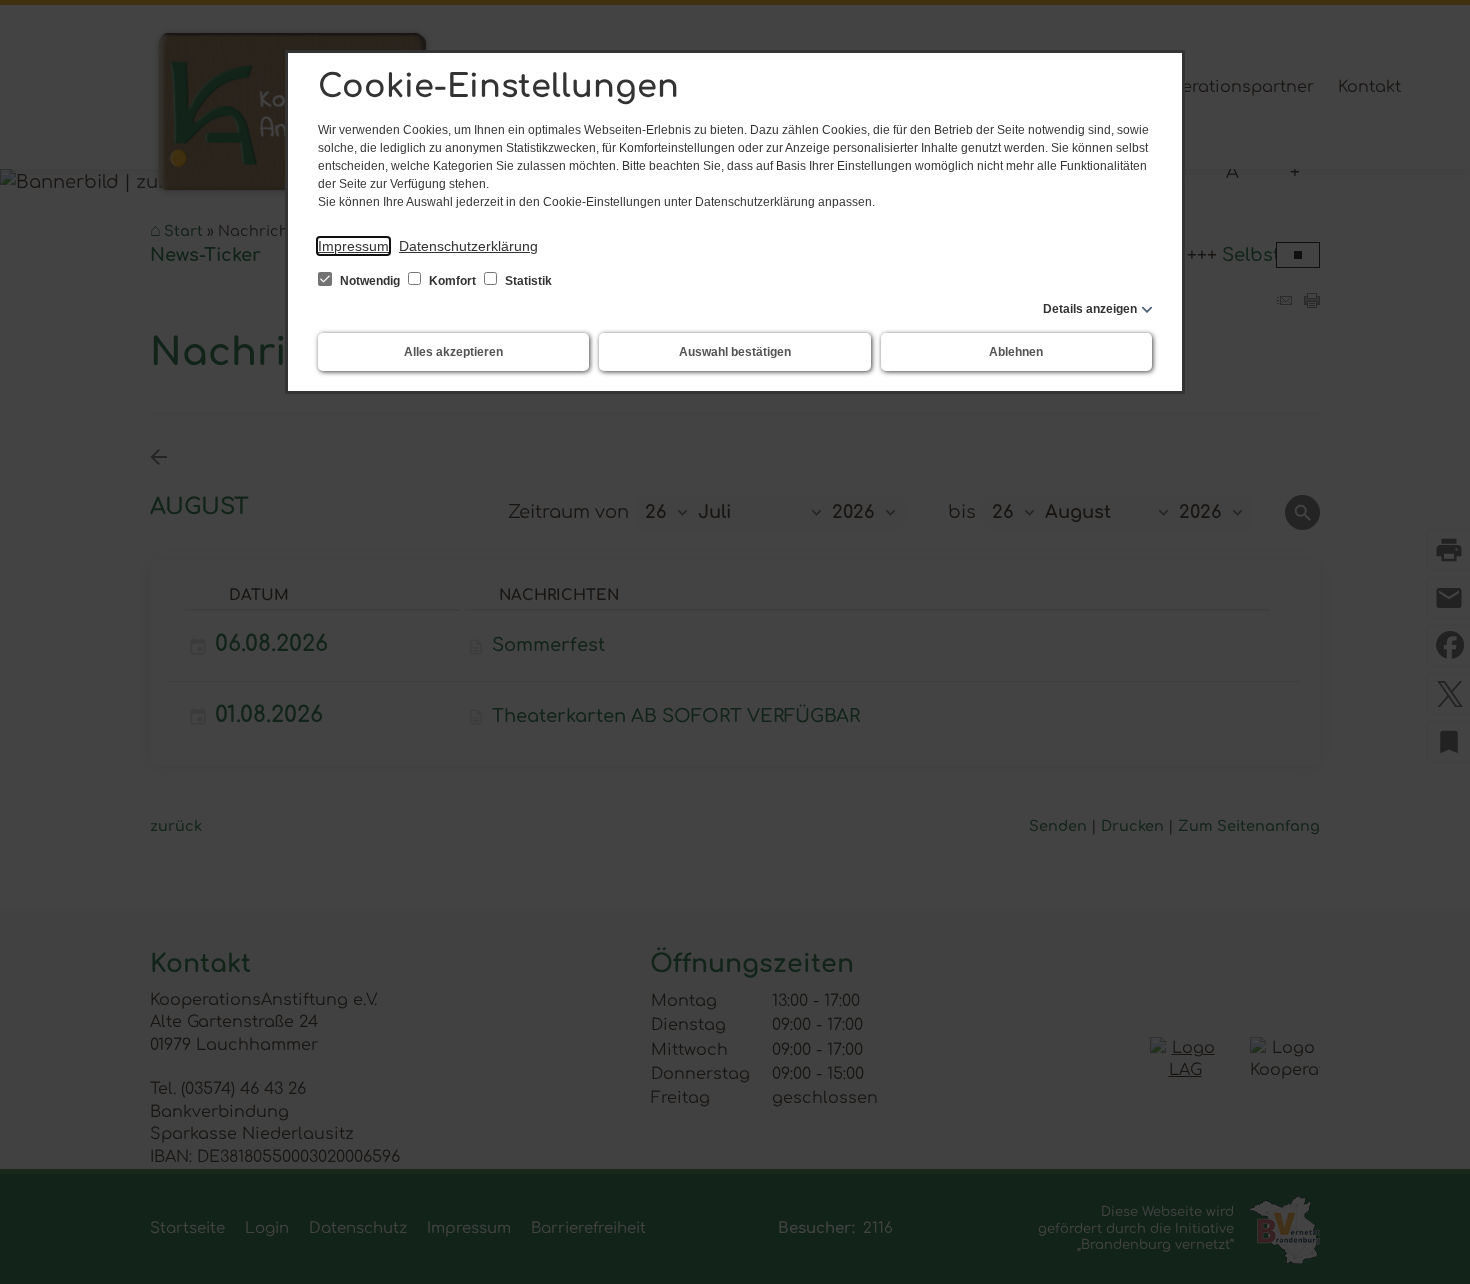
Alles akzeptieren (453, 352)
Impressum (353, 246)
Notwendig (370, 281)
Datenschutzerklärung (468, 246)
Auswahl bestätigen (735, 352)
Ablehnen (1016, 352)
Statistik (527, 281)
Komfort (452, 281)
